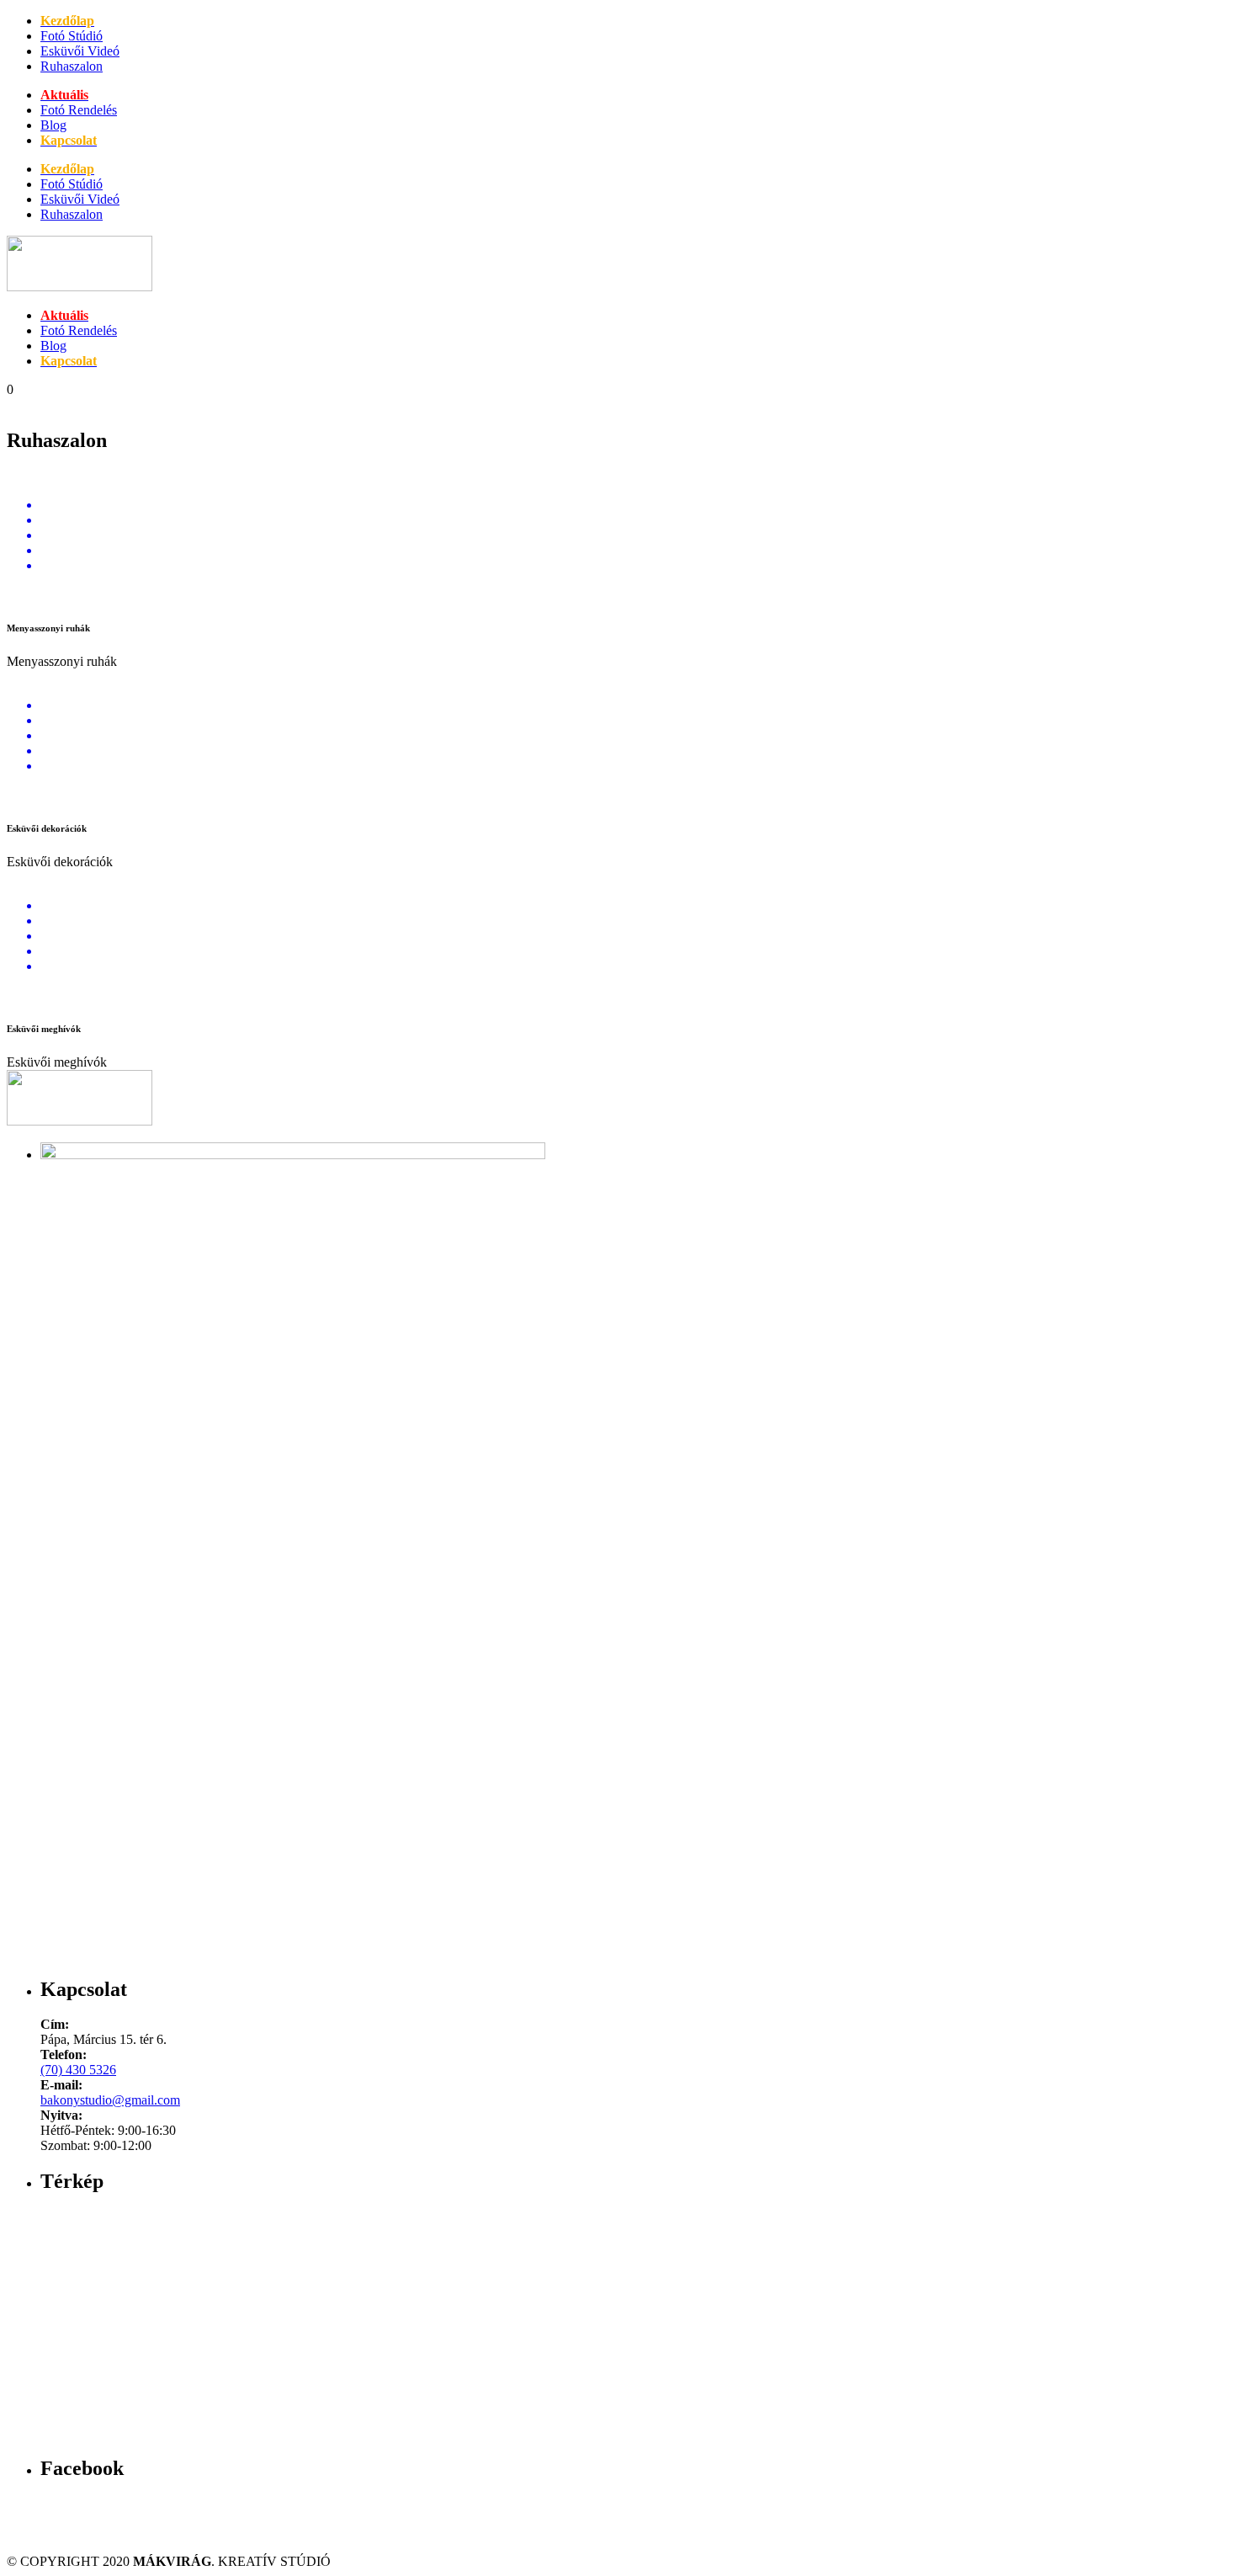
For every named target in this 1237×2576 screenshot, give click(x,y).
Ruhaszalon (72, 66)
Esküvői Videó (80, 51)
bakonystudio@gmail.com (110, 2100)
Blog (53, 125)
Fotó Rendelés (79, 110)
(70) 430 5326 (78, 2070)
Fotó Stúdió (72, 36)
